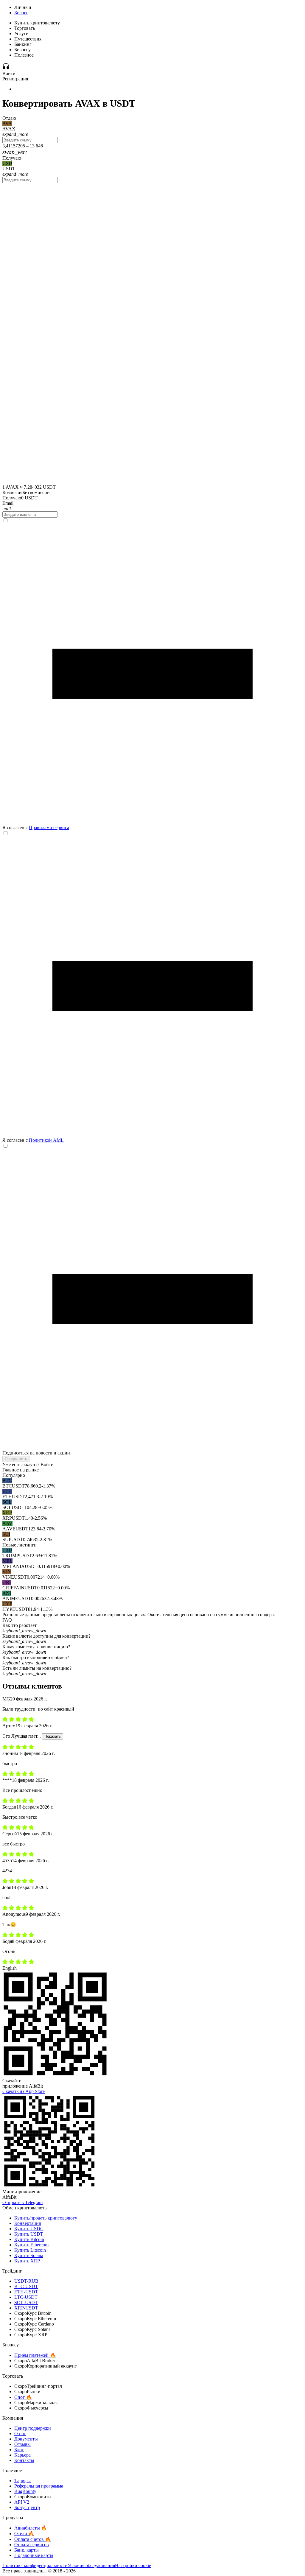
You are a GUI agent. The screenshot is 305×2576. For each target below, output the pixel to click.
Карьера (22, 2455)
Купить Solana (29, 2255)
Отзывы (22, 2444)
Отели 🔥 (24, 2534)
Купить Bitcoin (29, 2239)
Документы (26, 2439)
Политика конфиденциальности (35, 2565)
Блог (19, 2450)
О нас (20, 2434)
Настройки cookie (133, 2565)
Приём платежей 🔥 (35, 2355)
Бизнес (21, 13)
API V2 (22, 2502)
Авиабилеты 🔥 (31, 2528)
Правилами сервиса (49, 827)
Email (8, 503)
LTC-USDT (26, 2297)
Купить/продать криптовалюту (46, 2218)
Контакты (24, 2460)
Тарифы (22, 2481)
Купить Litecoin (30, 2250)
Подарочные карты (34, 2555)
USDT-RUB (26, 2281)
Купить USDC (29, 2229)
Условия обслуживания (91, 2565)
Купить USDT (29, 2234)
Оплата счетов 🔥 (33, 2539)
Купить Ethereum (31, 2245)
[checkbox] (152, 674)
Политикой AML (46, 1140)
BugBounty (25, 2491)
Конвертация (28, 2223)
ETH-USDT (26, 2292)
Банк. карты (27, 2550)
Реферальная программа (39, 2486)
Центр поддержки (33, 2428)
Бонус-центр (27, 2507)
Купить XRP (27, 2261)
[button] (152, 1628)
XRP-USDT (26, 2308)
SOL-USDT (26, 2302)
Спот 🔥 (23, 2397)
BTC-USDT (26, 2286)
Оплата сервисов (32, 2545)
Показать (53, 1736)
